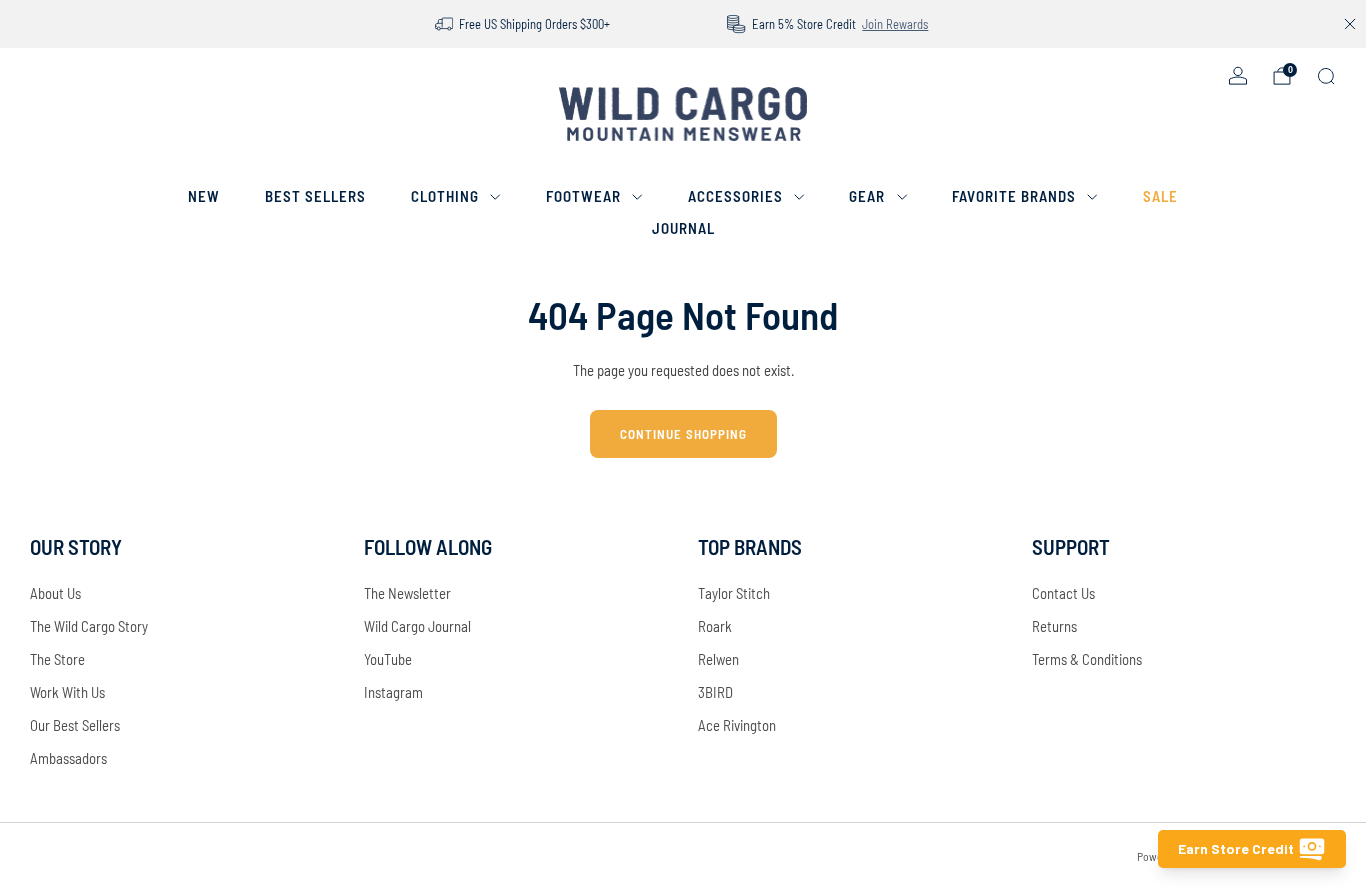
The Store (57, 659)
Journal (683, 228)
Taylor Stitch (734, 593)
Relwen (718, 659)
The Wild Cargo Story (89, 626)
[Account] (1238, 76)
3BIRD (715, 692)
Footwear (583, 196)
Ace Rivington (737, 725)
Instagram (393, 692)
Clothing (445, 196)
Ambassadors (68, 758)
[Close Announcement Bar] (1350, 24)
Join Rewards (895, 24)
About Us (55, 593)
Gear (867, 196)
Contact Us (1063, 593)
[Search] (1326, 76)
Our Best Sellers (75, 725)
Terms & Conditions (1087, 659)
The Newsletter (407, 593)
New (204, 196)
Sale (1160, 196)
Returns (1054, 626)
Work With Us (67, 692)
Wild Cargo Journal (417, 626)
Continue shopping (683, 434)
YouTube (388, 659)
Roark (715, 626)
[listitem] (524, 24)
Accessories (735, 196)
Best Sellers (315, 196)
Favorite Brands (1014, 196)
